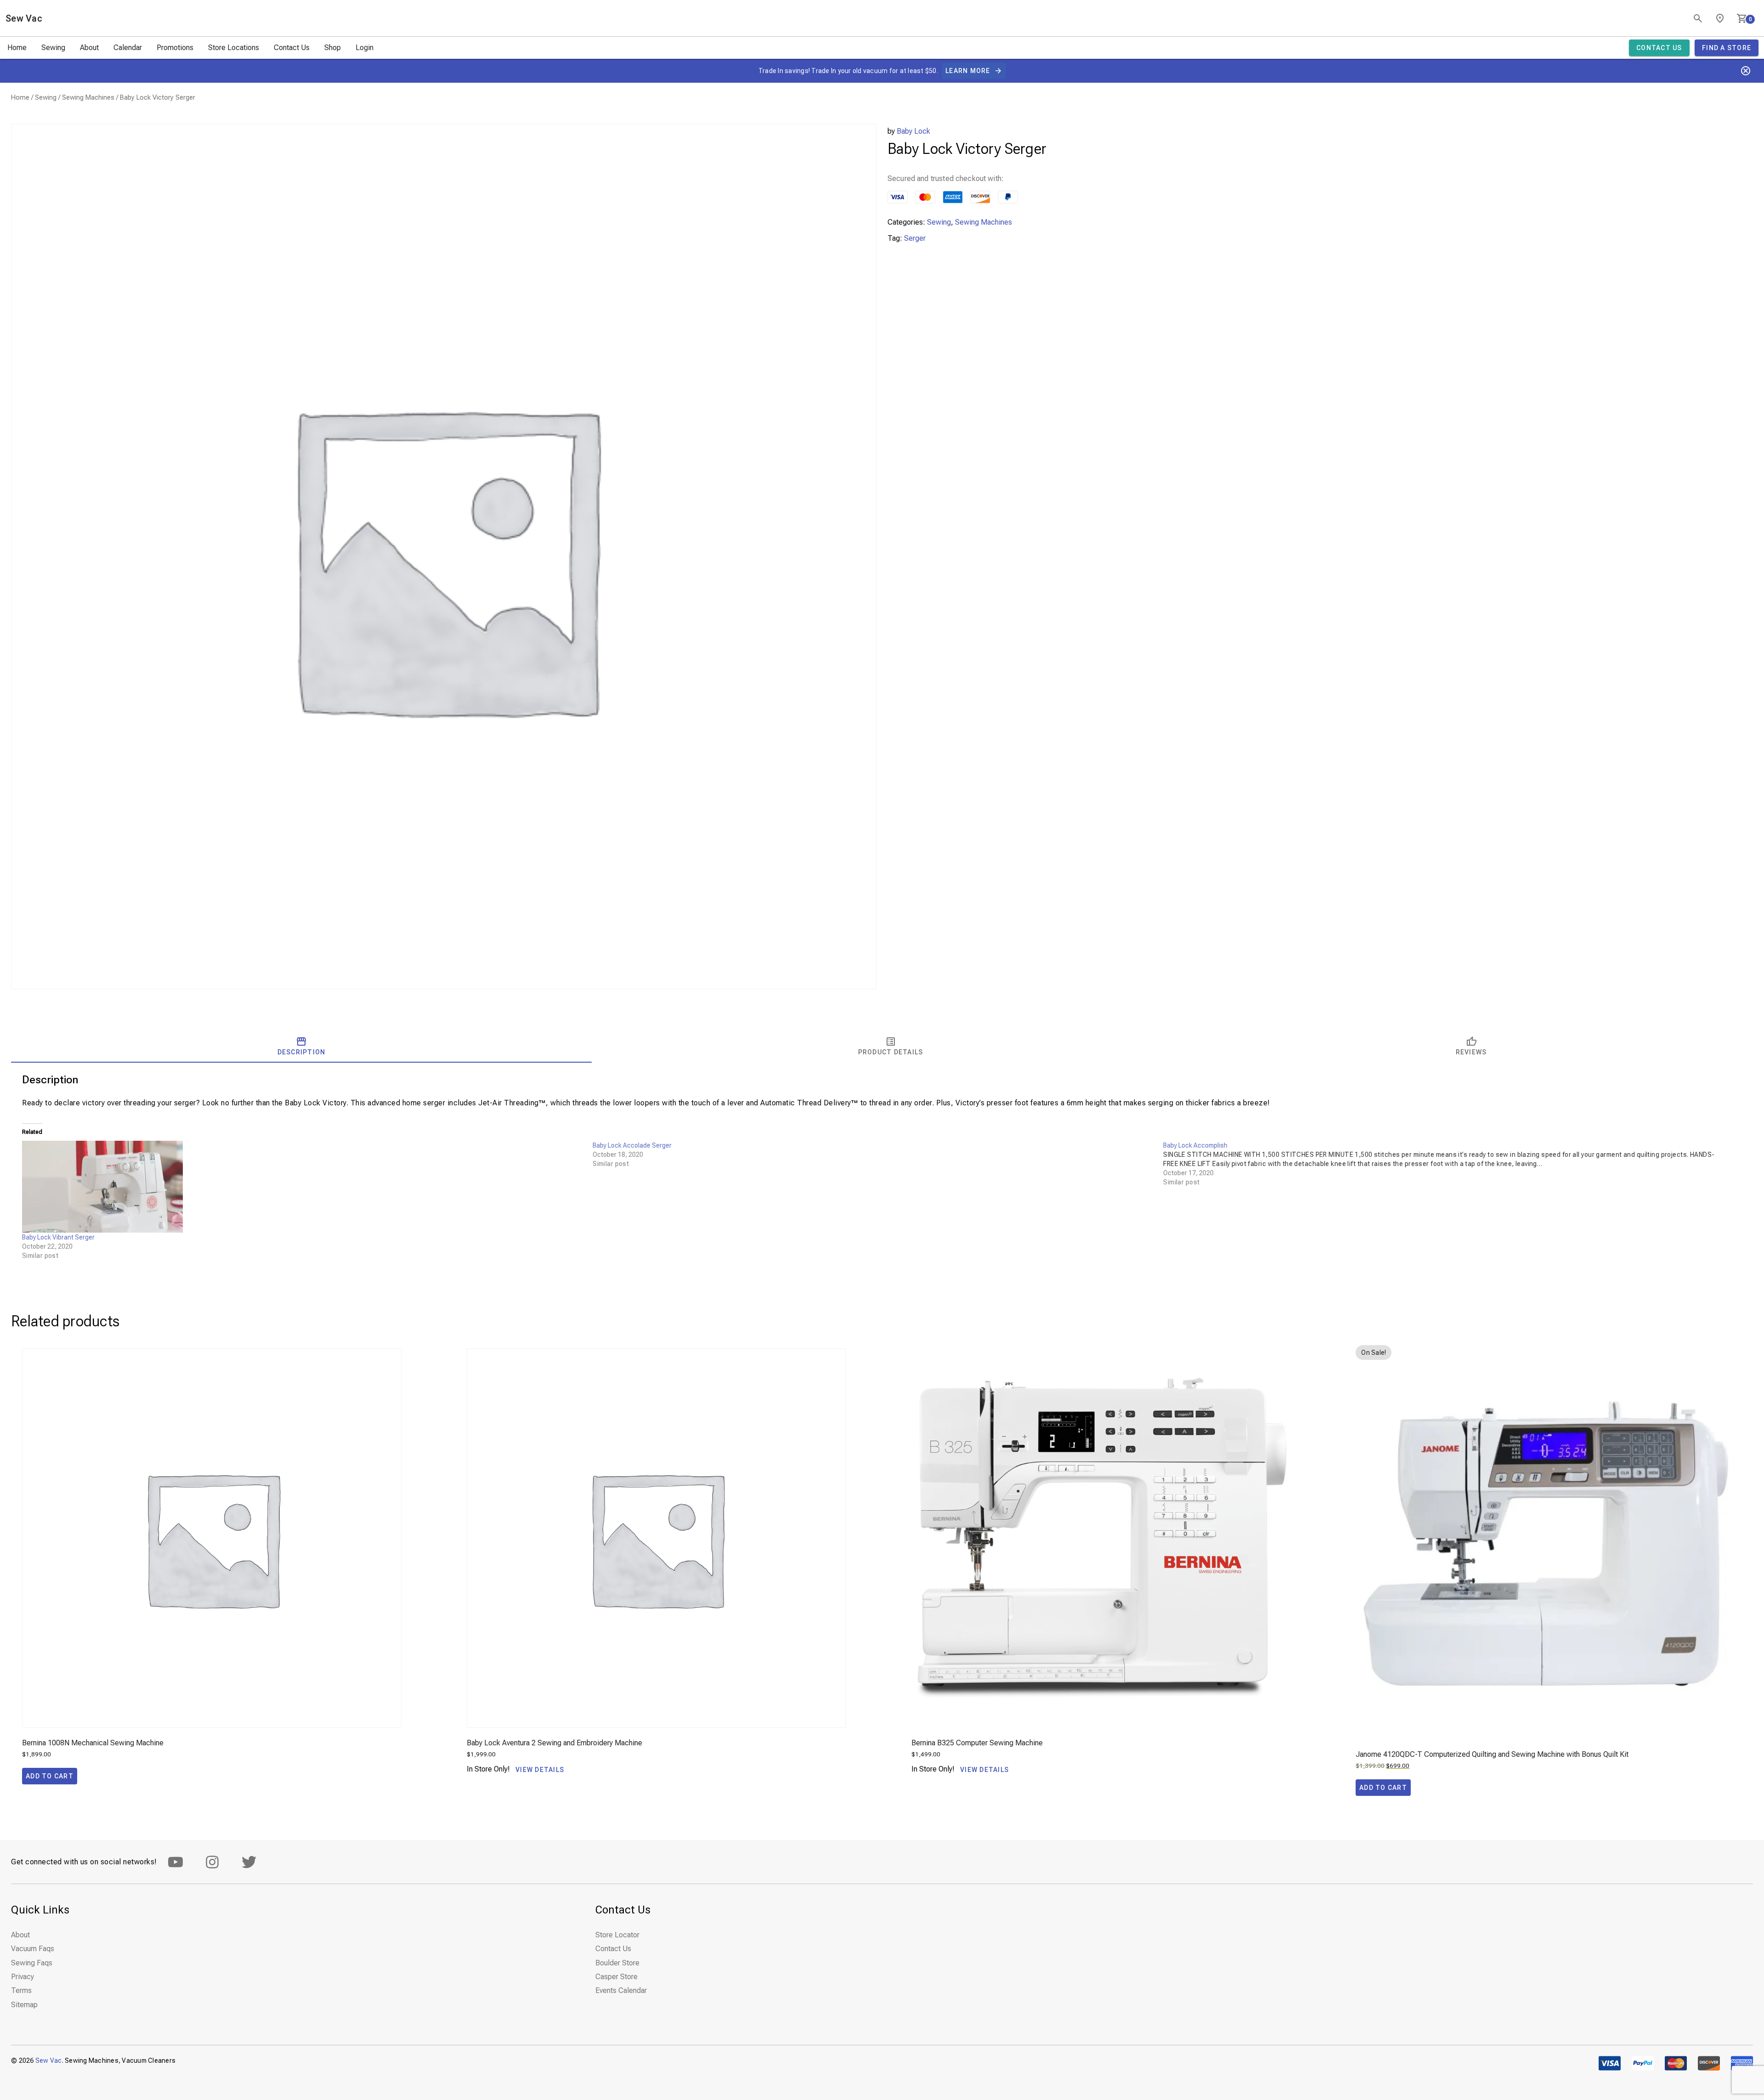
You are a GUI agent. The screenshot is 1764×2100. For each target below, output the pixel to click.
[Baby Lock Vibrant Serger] (303, 1187)
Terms (21, 1990)
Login (365, 48)
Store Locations (234, 48)
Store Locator (617, 1935)
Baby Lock (913, 131)
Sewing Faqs (32, 1963)
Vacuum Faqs (33, 1949)
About (89, 48)
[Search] (1698, 18)
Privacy (23, 1977)
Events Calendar (621, 1990)
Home (17, 48)
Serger (915, 238)
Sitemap (24, 2005)
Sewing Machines (88, 97)
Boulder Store (617, 1963)
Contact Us (292, 48)
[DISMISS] (1746, 71)
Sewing (53, 48)
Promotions (175, 48)
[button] (50, 1776)
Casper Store (616, 1977)
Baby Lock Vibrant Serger (58, 1237)
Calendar (128, 48)
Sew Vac (24, 18)
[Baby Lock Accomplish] (1448, 1164)
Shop (333, 48)
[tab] (301, 1046)
